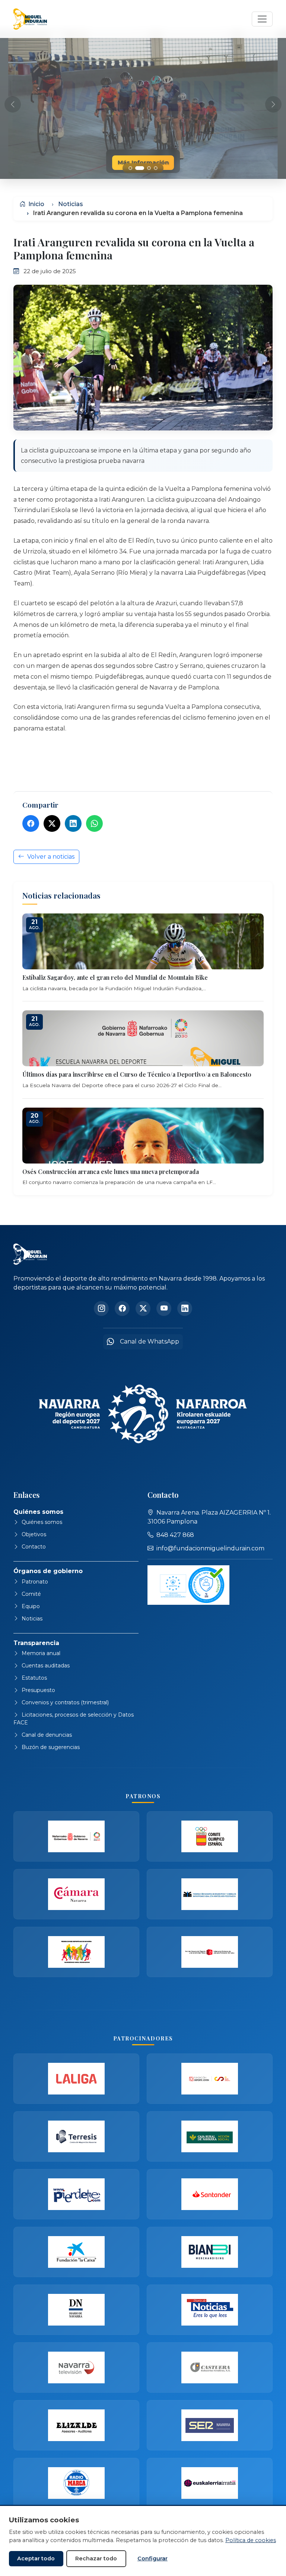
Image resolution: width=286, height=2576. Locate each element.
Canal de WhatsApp (150, 1341)
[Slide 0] (130, 168)
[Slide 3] (156, 168)
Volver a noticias (51, 857)
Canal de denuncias (47, 1735)
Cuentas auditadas (46, 1666)
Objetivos (34, 1534)
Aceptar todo (36, 2558)
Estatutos (34, 1678)
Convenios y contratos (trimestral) (65, 1702)
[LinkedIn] (73, 823)
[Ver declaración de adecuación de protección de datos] (188, 1585)
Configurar (152, 2558)
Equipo (31, 1606)
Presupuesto (38, 1690)
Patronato (35, 1582)
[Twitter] (52, 823)
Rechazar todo (96, 2558)
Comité (31, 1594)
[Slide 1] (137, 168)
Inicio (36, 204)
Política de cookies (251, 2540)
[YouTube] (164, 1308)
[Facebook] (31, 823)
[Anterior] (13, 104)
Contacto (34, 1547)
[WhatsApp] (94, 823)
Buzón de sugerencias (51, 1747)
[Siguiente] (273, 104)
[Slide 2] (146, 168)
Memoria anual (41, 1653)
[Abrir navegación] (262, 19)
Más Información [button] (143, 162)
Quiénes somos (42, 1522)
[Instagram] (101, 1308)
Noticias (71, 204)
